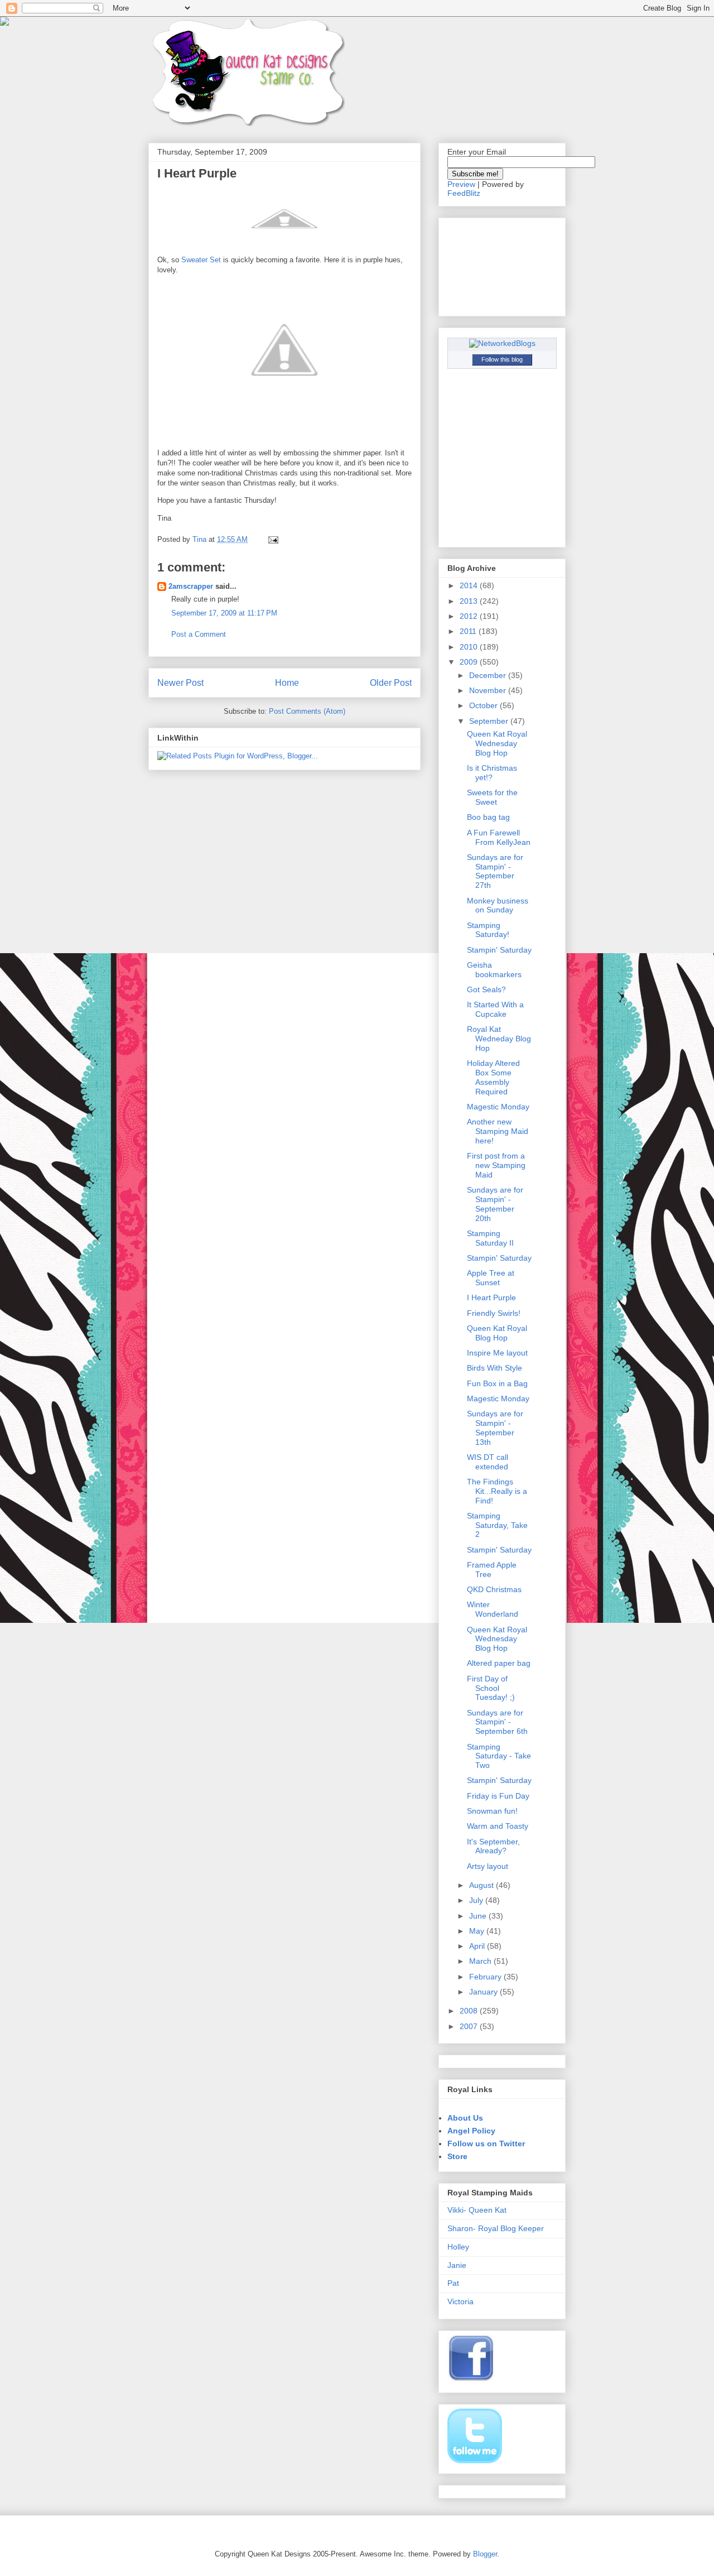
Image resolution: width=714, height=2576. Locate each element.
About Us (465, 2118)
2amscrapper (191, 586)
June (479, 1916)
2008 (470, 2011)
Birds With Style (495, 1368)
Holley (458, 2247)
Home (287, 683)
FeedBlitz (464, 193)
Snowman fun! (492, 1811)
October (484, 705)
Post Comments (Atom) (307, 711)
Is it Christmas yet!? (492, 773)
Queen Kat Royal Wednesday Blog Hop (497, 743)
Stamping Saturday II (490, 1238)
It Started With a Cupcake (495, 1009)
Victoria (460, 2301)
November (489, 690)
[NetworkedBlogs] (502, 343)
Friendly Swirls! (494, 1313)
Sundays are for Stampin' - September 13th (495, 1428)
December (489, 675)
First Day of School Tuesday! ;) (491, 1688)
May (478, 1931)
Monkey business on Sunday (498, 905)
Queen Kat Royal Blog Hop (497, 1333)
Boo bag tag (488, 817)
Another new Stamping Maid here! (498, 1131)
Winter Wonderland (493, 1609)
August (483, 1885)
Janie (457, 2265)
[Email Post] (272, 539)
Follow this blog (502, 359)
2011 (469, 631)
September (490, 721)
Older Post (391, 683)
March (481, 1961)
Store (457, 2156)
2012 (470, 616)
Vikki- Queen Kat (477, 2210)
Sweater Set (202, 260)
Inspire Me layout (497, 1353)
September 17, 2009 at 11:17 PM (224, 613)
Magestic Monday (498, 1107)
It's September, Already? (493, 1846)
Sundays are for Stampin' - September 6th (497, 1722)
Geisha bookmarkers (494, 970)
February (486, 1977)
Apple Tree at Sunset (491, 1278)
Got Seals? (486, 989)
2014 (470, 585)
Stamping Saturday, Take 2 (497, 1525)
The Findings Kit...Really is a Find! (497, 1491)
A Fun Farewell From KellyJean (499, 837)
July (477, 1900)
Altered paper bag (499, 1663)
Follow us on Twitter (486, 2144)
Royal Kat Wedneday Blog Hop (499, 1039)
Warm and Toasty (498, 1826)
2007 (470, 2026)
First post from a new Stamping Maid (496, 1165)
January (484, 1992)
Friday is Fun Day (498, 1796)
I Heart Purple (491, 1297)
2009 (470, 662)
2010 (470, 647)
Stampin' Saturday (499, 950)
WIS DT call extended (488, 1462)
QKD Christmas (494, 1589)
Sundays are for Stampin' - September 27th (495, 871)
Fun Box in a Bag (497, 1383)
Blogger (485, 2554)
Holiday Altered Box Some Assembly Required (493, 1077)
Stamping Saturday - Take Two (499, 1756)
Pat (453, 2283)
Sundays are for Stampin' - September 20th (495, 1204)
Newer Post (180, 683)
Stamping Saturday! (488, 930)
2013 (470, 601)
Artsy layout (488, 1866)
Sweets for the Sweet (492, 797)
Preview (461, 184)
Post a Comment (199, 634)
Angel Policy (471, 2131)
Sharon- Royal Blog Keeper (496, 2228)
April (478, 1946)
